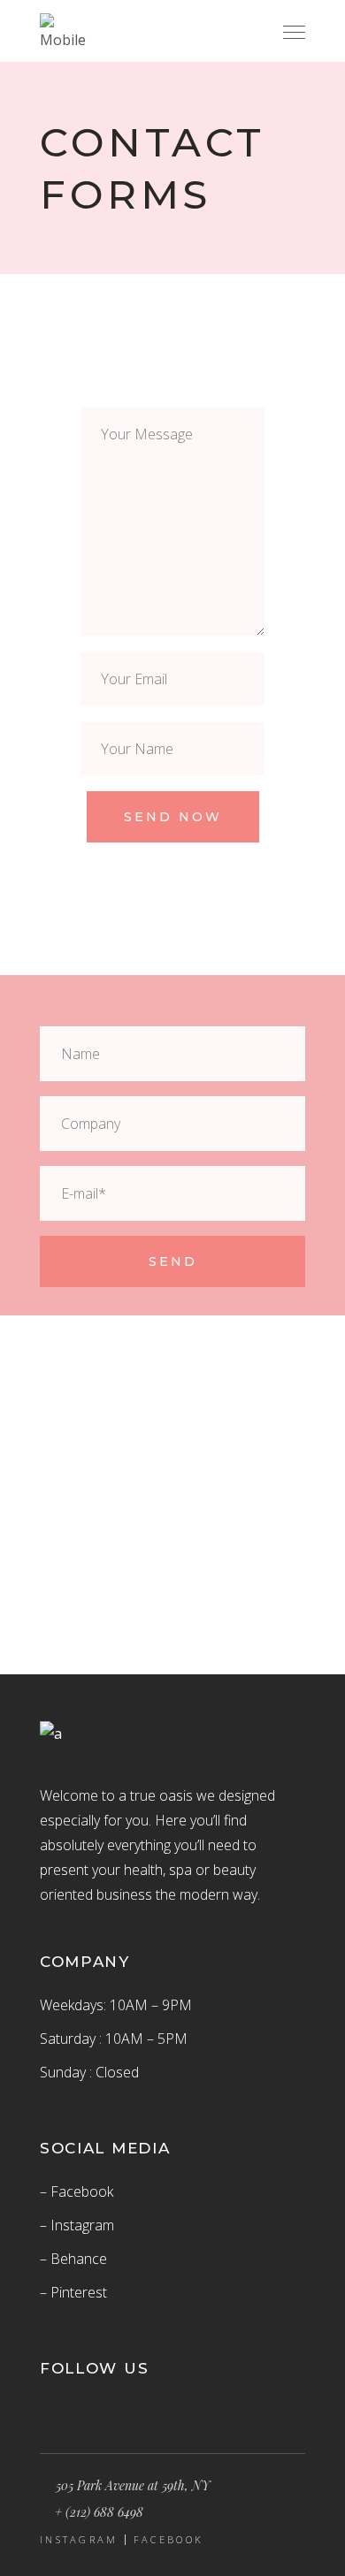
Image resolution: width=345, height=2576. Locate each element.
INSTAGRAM (79, 2540)
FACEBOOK (169, 2540)
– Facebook (77, 2191)
